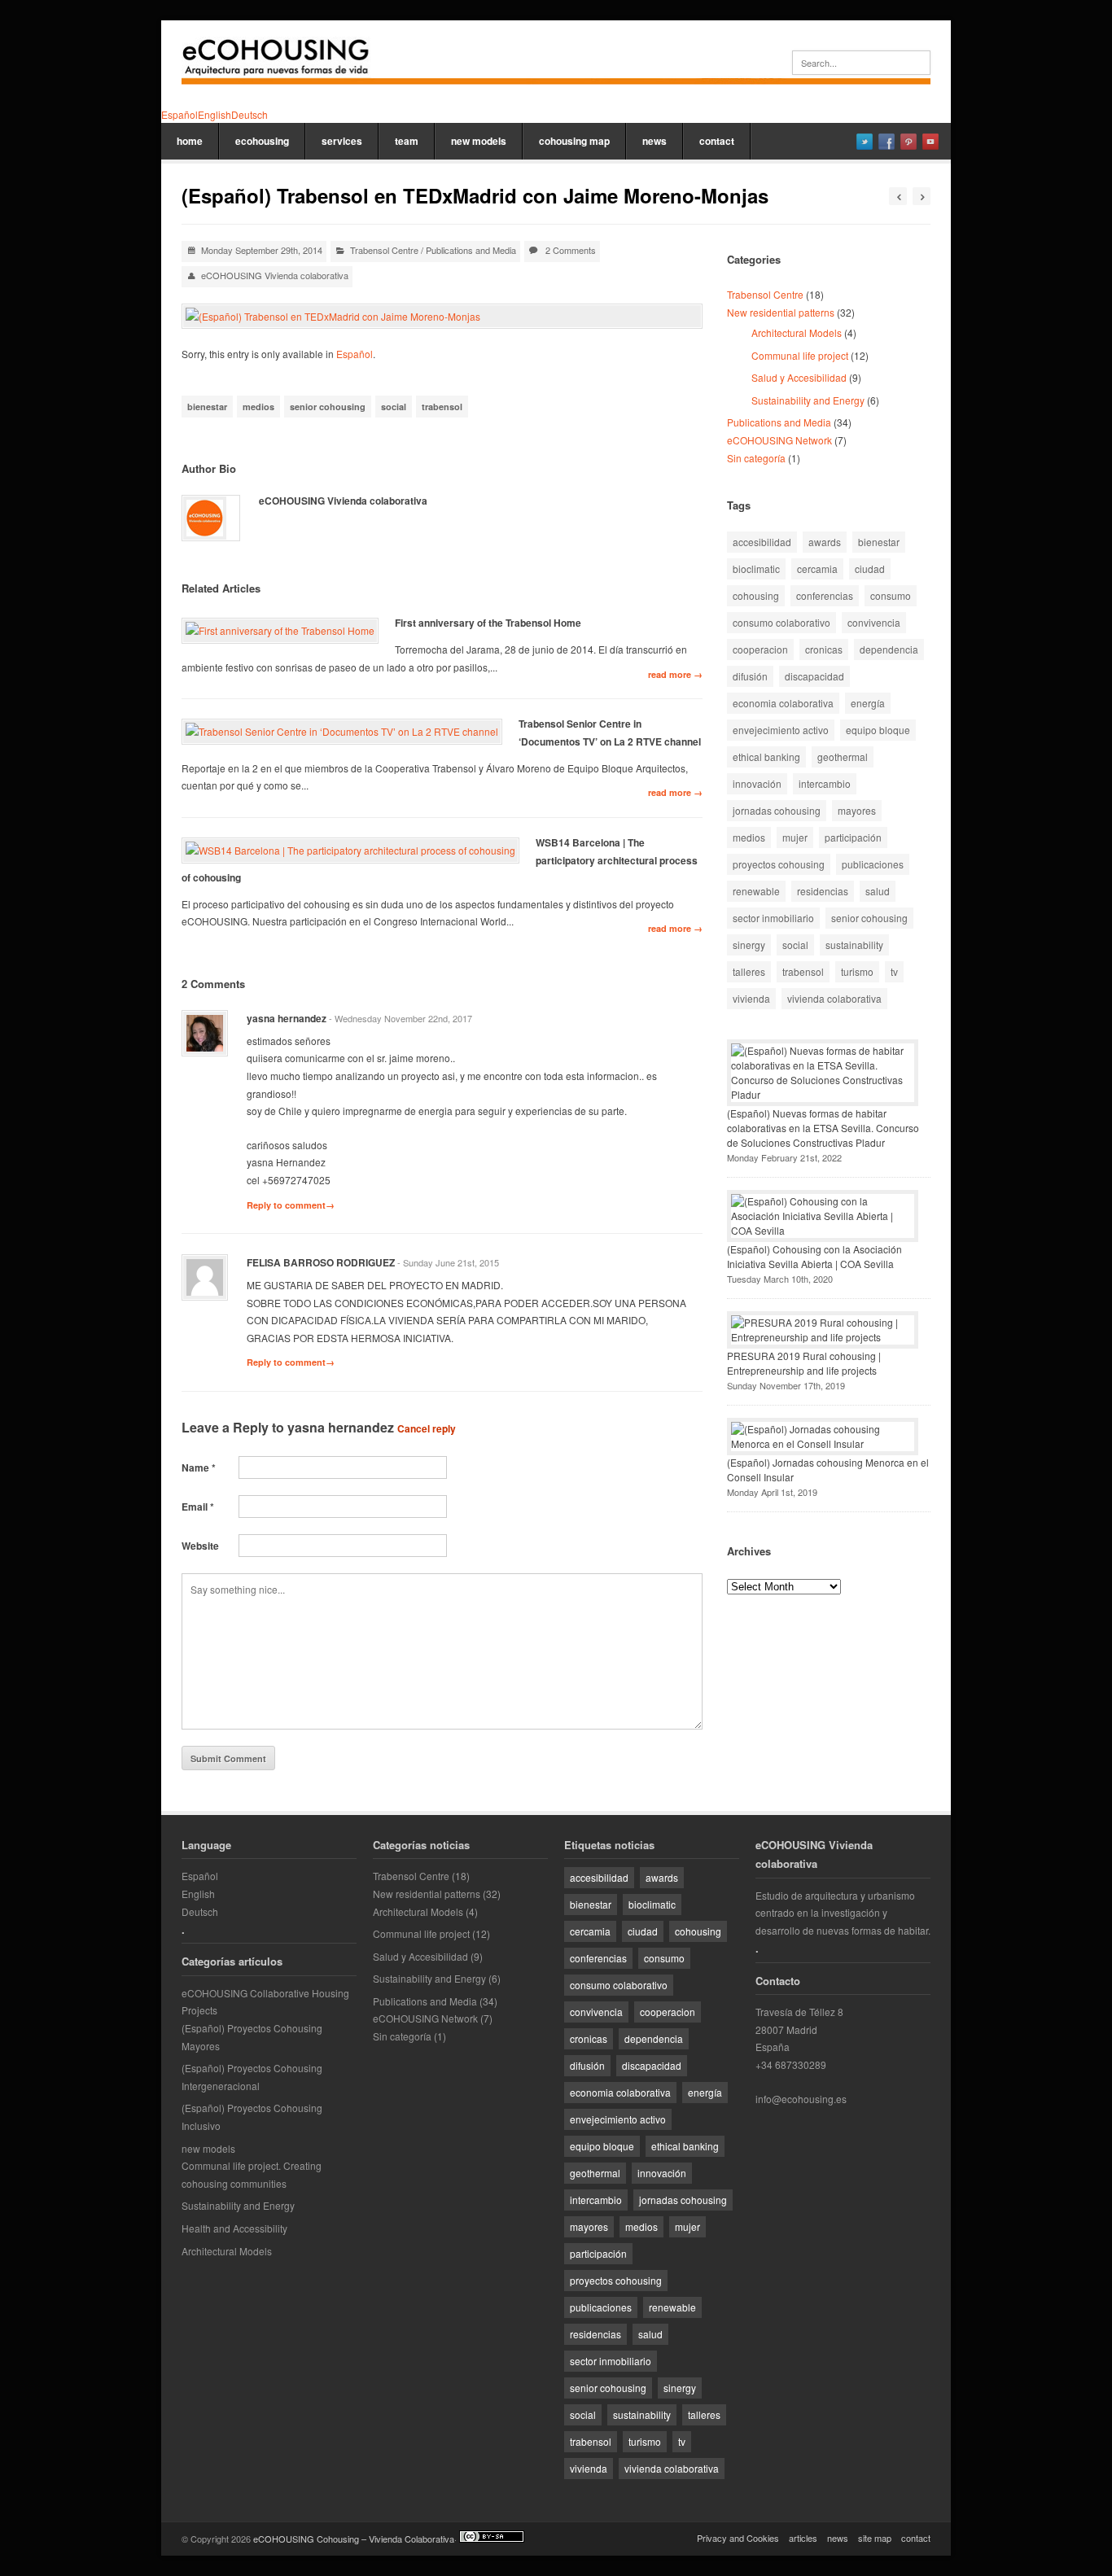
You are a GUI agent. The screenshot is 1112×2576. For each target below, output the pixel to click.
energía (868, 703)
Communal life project (800, 355)
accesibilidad (762, 542)
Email (198, 1507)
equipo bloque (878, 730)
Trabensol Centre (384, 250)
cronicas (824, 649)
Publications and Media (471, 250)
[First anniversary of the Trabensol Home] (280, 631)
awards (825, 542)
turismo (857, 971)
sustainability (854, 945)
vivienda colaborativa (834, 998)
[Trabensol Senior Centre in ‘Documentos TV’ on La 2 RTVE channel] (342, 732)
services (342, 141)
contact (717, 141)
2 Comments (571, 250)
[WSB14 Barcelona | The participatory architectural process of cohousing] (350, 851)
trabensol (442, 407)
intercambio (825, 783)
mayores (857, 810)
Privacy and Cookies (738, 2538)
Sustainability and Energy (808, 400)
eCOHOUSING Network (779, 440)
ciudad (870, 569)
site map (875, 2538)
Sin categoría (756, 458)
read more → (675, 674)
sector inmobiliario (773, 918)
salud (878, 891)
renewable (756, 891)
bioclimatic (756, 569)
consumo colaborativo (781, 622)
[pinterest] (908, 142)
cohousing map (574, 141)
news (655, 141)
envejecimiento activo (781, 730)
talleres (749, 971)
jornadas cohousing (777, 810)
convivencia (874, 622)
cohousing (756, 595)
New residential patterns (781, 312)
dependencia (889, 649)
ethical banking (766, 757)
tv (894, 971)
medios (258, 407)
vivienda (751, 998)
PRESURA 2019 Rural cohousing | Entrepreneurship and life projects (804, 1363)
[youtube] (930, 142)
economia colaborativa (783, 703)
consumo (891, 595)
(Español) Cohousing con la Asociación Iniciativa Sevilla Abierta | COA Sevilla (814, 1256)
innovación (757, 783)
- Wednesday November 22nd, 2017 (401, 1018)
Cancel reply (427, 1428)
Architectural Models (797, 332)
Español (355, 354)
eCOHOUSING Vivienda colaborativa (275, 275)
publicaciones (873, 864)
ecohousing (262, 141)
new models (479, 141)
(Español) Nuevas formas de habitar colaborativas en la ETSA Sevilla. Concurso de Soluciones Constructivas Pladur (823, 1128)
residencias (823, 891)
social (394, 407)
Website (200, 1546)
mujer (795, 837)
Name (199, 1467)
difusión (750, 676)
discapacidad (814, 676)
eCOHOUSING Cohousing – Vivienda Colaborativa (354, 2539)
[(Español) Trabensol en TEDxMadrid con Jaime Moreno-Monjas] (442, 317)
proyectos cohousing (779, 864)
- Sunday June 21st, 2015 (448, 1262)
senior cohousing (328, 407)
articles (803, 2538)
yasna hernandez (341, 1427)
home (190, 141)
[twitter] (865, 142)
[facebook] (887, 142)
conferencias (825, 595)
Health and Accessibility (234, 2228)
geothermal (843, 757)
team (407, 141)
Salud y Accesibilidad (799, 377)
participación (853, 837)
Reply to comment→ (291, 1205)
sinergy (749, 945)
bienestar (207, 407)
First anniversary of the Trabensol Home (488, 623)
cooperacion (760, 649)
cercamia (817, 569)
